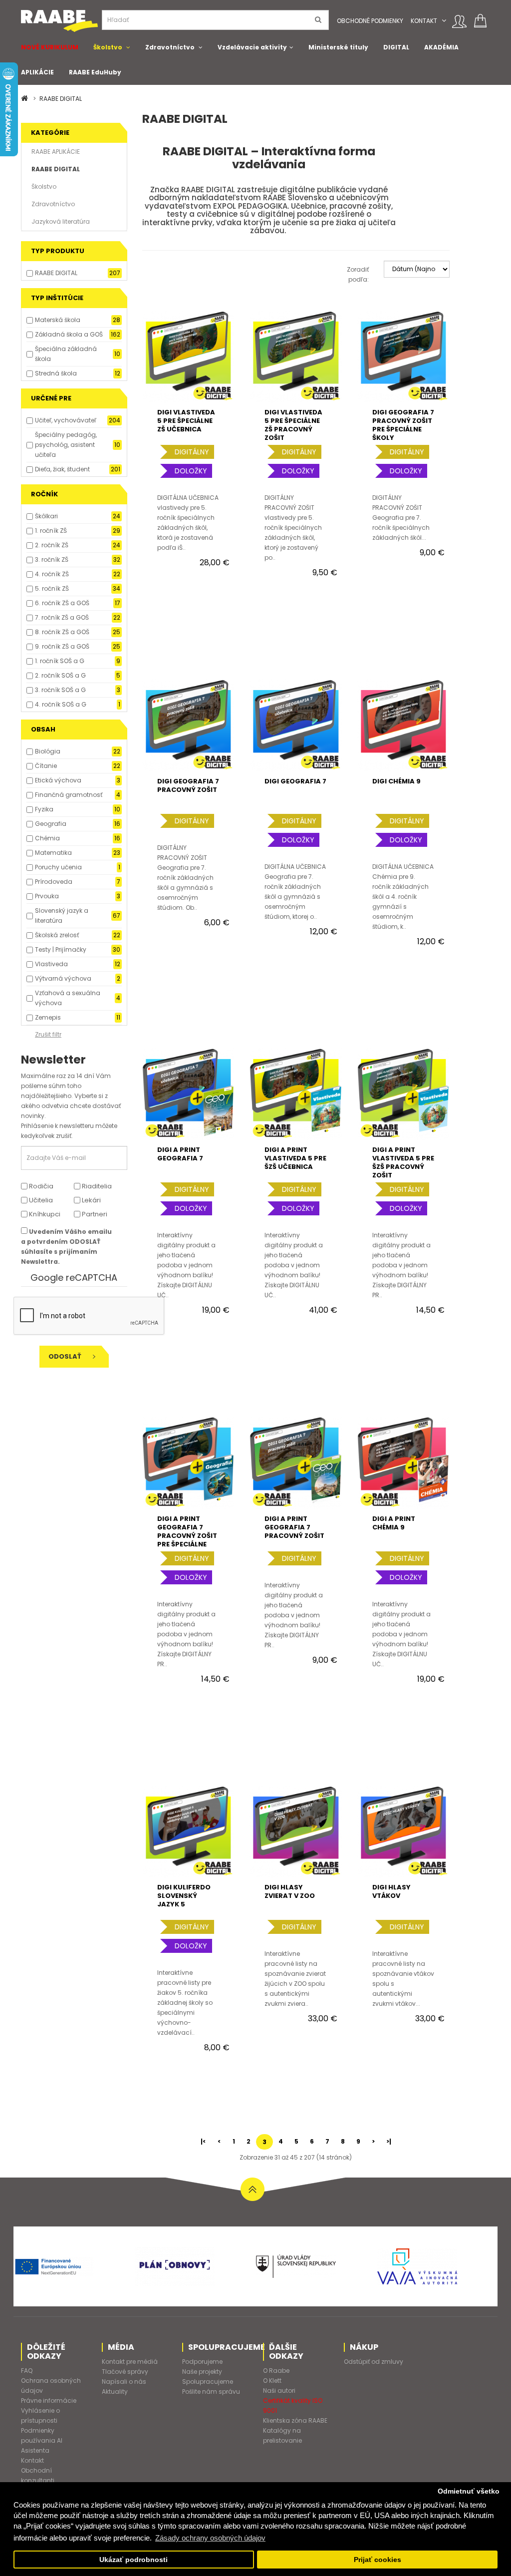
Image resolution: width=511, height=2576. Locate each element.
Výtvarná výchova (63, 978)
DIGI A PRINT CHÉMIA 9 (394, 1523)
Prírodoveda (54, 882)
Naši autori (279, 2391)
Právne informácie (49, 2400)
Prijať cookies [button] (378, 2560)
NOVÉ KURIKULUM (50, 47)
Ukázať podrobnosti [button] (133, 2560)
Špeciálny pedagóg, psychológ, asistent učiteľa (66, 445)
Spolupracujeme (208, 2382)
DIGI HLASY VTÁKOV (391, 1891)
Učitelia (40, 1200)
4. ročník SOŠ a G (61, 704)
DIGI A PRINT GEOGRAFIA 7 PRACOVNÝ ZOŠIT (294, 1527)
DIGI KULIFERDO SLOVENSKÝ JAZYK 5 (184, 1896)
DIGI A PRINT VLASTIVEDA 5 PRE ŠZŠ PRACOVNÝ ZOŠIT (403, 1162)
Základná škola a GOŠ (69, 334)
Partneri (94, 1214)
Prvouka (47, 896)
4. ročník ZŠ (52, 574)
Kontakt (424, 21)
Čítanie (46, 766)
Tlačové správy (125, 2372)
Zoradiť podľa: (358, 274)
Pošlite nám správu (211, 2392)
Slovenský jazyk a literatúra (62, 916)
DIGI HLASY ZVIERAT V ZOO (290, 1891)
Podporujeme (202, 2362)
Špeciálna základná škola (66, 354)
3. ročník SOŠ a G (60, 690)
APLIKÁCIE (37, 72)
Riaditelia (96, 1186)
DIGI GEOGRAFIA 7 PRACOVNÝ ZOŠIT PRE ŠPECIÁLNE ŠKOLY (403, 425)
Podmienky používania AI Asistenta (42, 2440)
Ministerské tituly (338, 47)
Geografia (51, 824)
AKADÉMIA (441, 47)
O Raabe (276, 2371)
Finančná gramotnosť (69, 795)
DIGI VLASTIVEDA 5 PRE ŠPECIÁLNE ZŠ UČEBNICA (186, 421)
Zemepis (48, 1017)
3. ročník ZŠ (52, 559)
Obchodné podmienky (370, 21)
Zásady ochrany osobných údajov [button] (210, 2538)
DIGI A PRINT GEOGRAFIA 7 (180, 1154)
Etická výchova (58, 780)
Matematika (53, 853)
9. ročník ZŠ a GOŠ (62, 646)
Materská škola (58, 320)
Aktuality (115, 2392)
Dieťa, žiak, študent (62, 469)
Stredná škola (56, 373)
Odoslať (66, 1356)
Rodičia (40, 1186)
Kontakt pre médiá (130, 2362)
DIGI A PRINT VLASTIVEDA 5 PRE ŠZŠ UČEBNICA (295, 1158)
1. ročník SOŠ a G (60, 661)
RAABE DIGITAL (61, 99)
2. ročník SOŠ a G (60, 675)
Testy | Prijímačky (61, 949)
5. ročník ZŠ (52, 588)
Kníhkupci (44, 1214)
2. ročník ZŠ (52, 545)
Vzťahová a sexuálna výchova (68, 998)
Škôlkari (46, 516)
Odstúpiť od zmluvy (374, 2362)
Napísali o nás (124, 2382)
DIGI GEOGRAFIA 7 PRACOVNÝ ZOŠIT (188, 785)
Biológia (48, 751)
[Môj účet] (459, 21)
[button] (444, 21)
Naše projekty (202, 2372)
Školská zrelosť (57, 935)
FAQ (27, 2371)
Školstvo (108, 47)
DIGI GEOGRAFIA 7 (295, 781)
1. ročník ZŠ (51, 531)
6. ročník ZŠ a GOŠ (62, 603)
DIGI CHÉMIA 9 (396, 781)
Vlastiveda (51, 964)
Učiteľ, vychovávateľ (66, 420)
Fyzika (44, 809)
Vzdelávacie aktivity (252, 47)
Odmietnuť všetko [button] (469, 2491)
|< (203, 2141)
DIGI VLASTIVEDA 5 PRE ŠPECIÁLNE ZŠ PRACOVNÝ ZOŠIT (293, 425)
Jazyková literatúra (61, 221)
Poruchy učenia (58, 867)
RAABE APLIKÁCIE (56, 152)
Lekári (91, 1200)
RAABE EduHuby (95, 72)
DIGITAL (396, 47)
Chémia (47, 838)
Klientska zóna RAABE (295, 2420)
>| (389, 2141)
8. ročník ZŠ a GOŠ (62, 632)
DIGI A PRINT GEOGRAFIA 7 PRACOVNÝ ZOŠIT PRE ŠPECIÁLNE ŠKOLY (187, 1536)
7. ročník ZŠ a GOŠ (62, 617)
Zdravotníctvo (170, 47)
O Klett (272, 2381)
